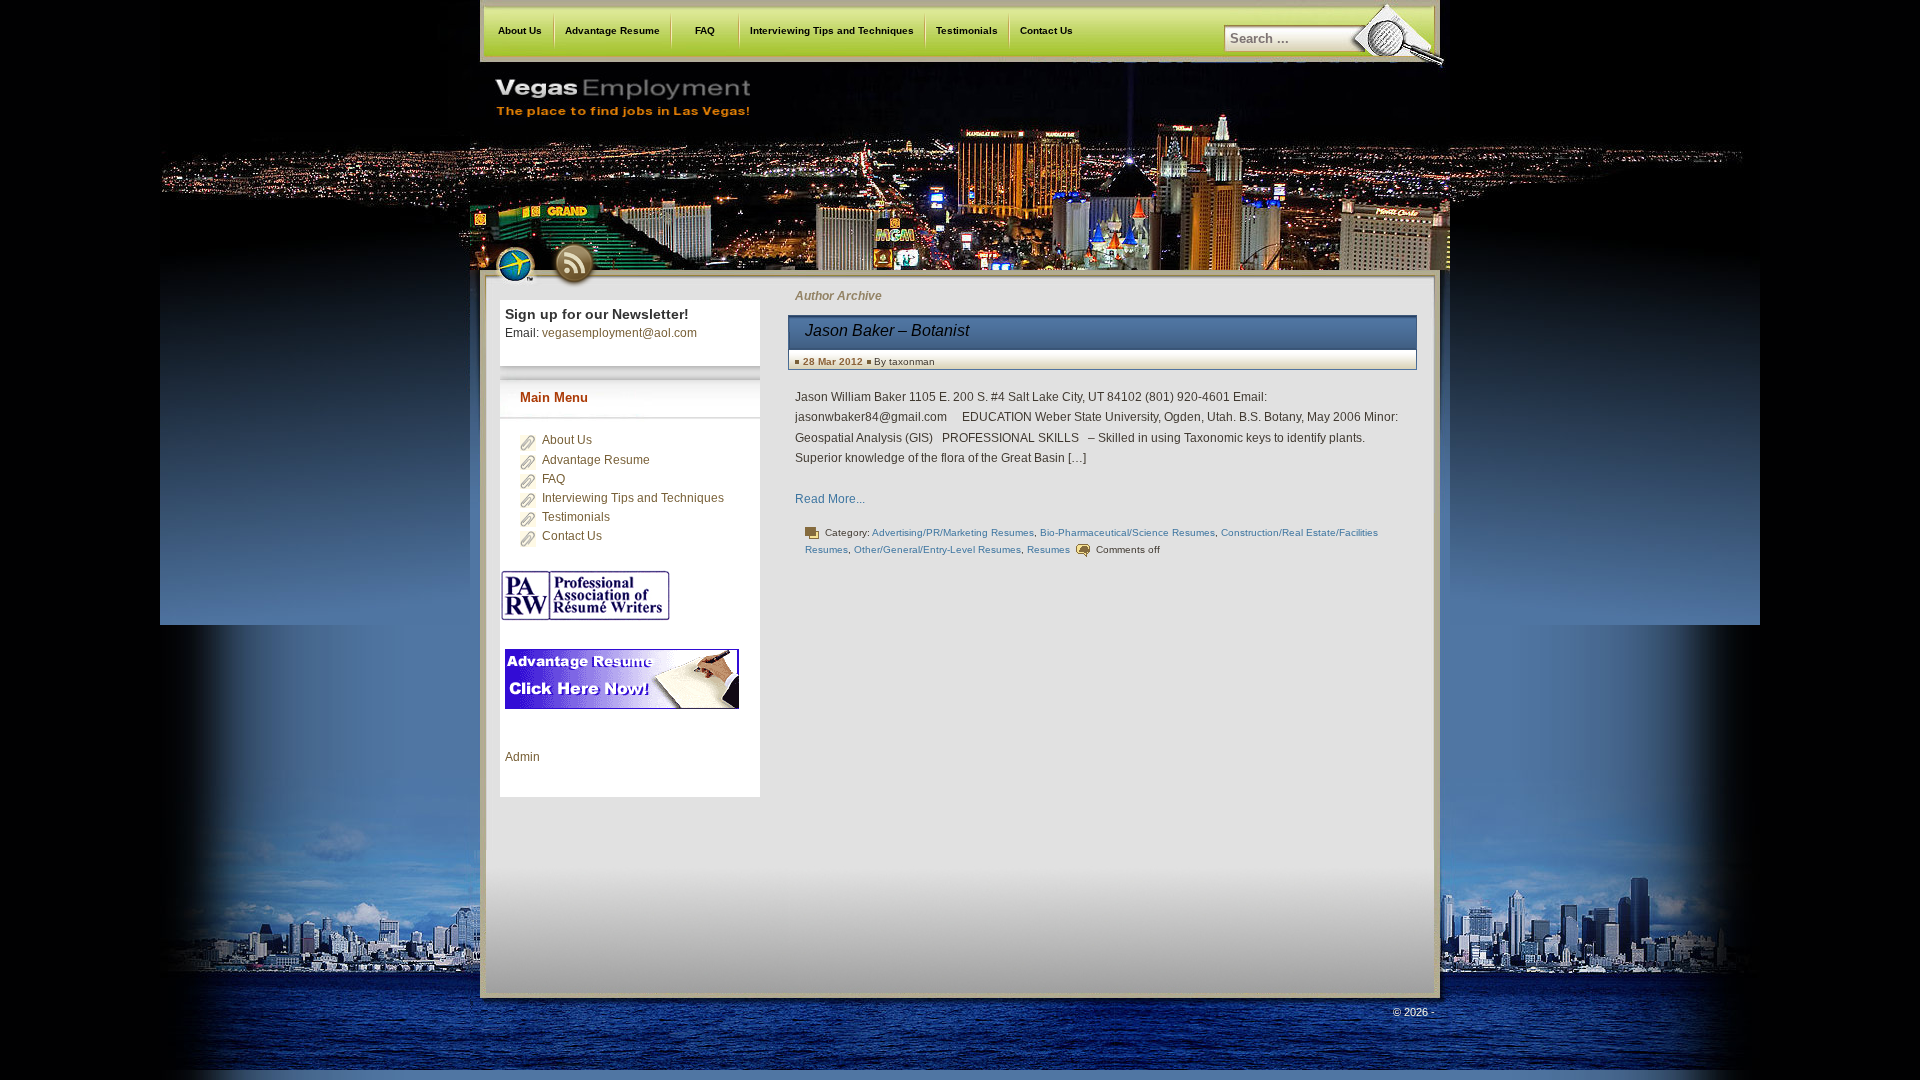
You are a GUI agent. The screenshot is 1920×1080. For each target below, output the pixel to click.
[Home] (960, 154)
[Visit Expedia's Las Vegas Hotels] (515, 263)
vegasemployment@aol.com (619, 333)
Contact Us (1046, 30)
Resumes (1048, 549)
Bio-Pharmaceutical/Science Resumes (1127, 532)
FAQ (705, 30)
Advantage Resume (612, 30)
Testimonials (967, 30)
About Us (520, 30)
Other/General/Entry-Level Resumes (937, 549)
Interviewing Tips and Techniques (832, 30)
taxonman (912, 361)
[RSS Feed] (575, 263)
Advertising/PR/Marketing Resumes (953, 532)
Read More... (830, 499)
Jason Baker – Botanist (887, 330)
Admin (522, 757)
